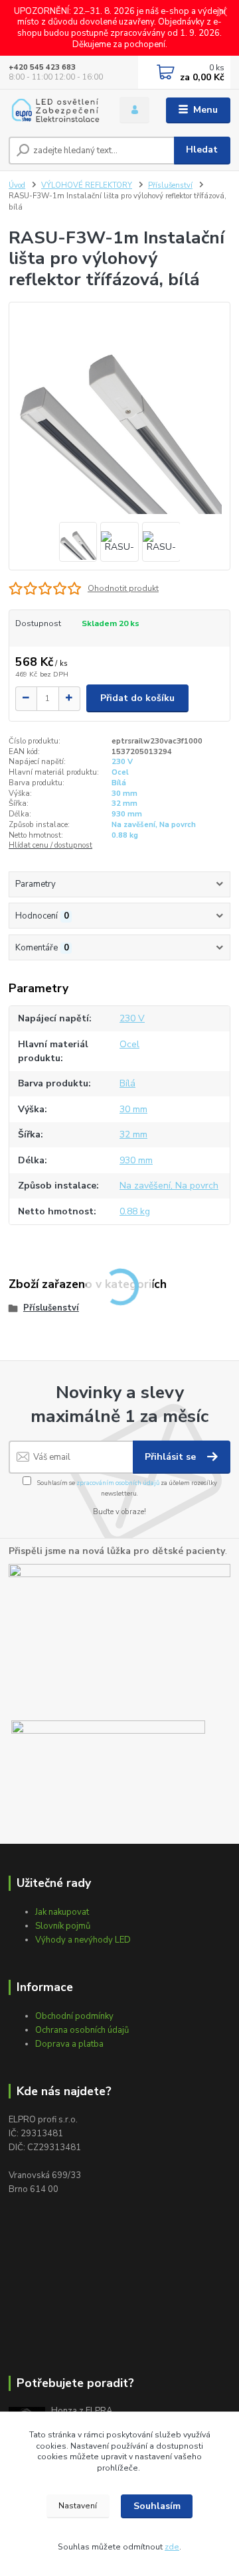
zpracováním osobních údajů (118, 1483)
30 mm (124, 794)
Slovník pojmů (63, 1926)
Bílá (119, 783)
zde (172, 2547)
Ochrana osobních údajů (82, 2030)
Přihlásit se (172, 1457)
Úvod (17, 185)
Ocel (120, 772)
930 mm (127, 814)
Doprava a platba (69, 2044)
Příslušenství (170, 185)
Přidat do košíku (137, 698)
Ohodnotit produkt (123, 588)
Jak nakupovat (62, 1912)
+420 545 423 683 (42, 67)
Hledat (202, 150)
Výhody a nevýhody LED (83, 1940)
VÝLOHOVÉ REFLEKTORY (87, 185)
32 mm (124, 804)
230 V (122, 762)
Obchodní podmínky (74, 2016)
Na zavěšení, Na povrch (154, 825)
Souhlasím (157, 2506)
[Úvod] (55, 110)
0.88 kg (125, 835)
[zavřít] (222, 13)
